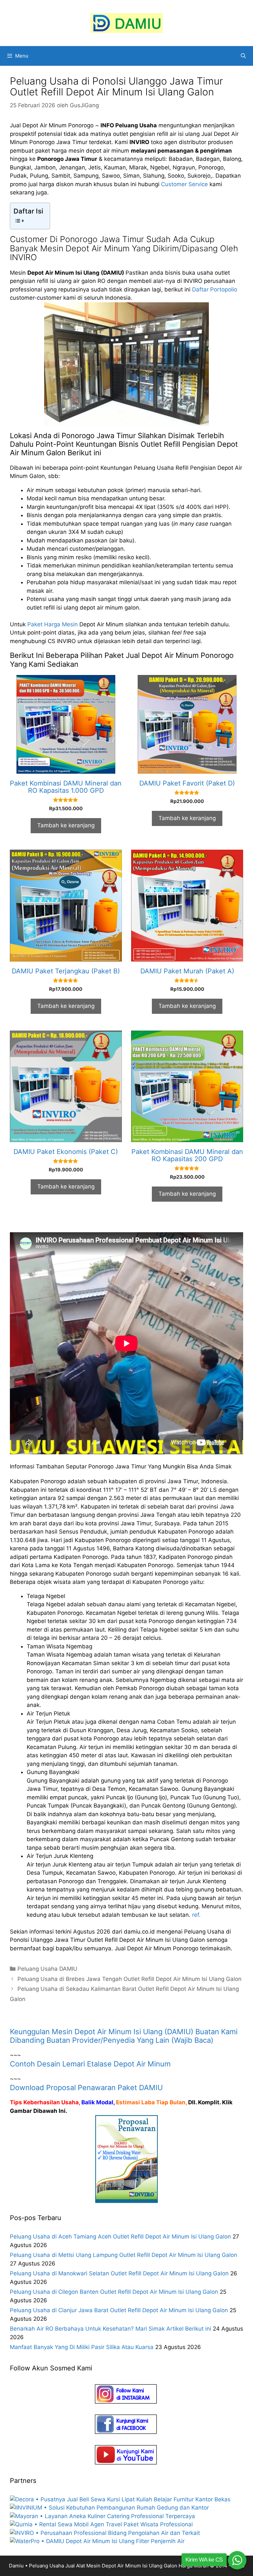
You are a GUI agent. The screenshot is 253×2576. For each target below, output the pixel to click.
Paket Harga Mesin (53, 624)
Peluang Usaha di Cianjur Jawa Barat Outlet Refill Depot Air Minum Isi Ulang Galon (119, 2310)
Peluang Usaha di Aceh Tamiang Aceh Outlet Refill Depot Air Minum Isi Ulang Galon (120, 2237)
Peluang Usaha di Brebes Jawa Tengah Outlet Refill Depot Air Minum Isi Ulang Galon (129, 1979)
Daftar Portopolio (215, 289)
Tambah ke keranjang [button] (66, 825)
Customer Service (184, 184)
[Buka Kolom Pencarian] (243, 56)
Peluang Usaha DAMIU (47, 1969)
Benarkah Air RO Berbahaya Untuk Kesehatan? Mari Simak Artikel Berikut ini (111, 2329)
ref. (196, 1915)
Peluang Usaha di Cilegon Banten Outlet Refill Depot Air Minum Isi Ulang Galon (114, 2292)
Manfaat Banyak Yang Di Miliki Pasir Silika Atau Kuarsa (82, 2347)
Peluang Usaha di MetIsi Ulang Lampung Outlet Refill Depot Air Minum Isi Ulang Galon (124, 2255)
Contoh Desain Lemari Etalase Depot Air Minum (90, 2064)
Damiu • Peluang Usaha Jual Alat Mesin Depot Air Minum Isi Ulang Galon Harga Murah (109, 2566)
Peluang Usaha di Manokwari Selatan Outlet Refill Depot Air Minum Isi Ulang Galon (119, 2273)
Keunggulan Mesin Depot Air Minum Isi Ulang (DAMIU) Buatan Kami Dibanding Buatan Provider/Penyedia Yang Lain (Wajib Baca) (124, 2036)
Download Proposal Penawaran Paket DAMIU (86, 2088)
